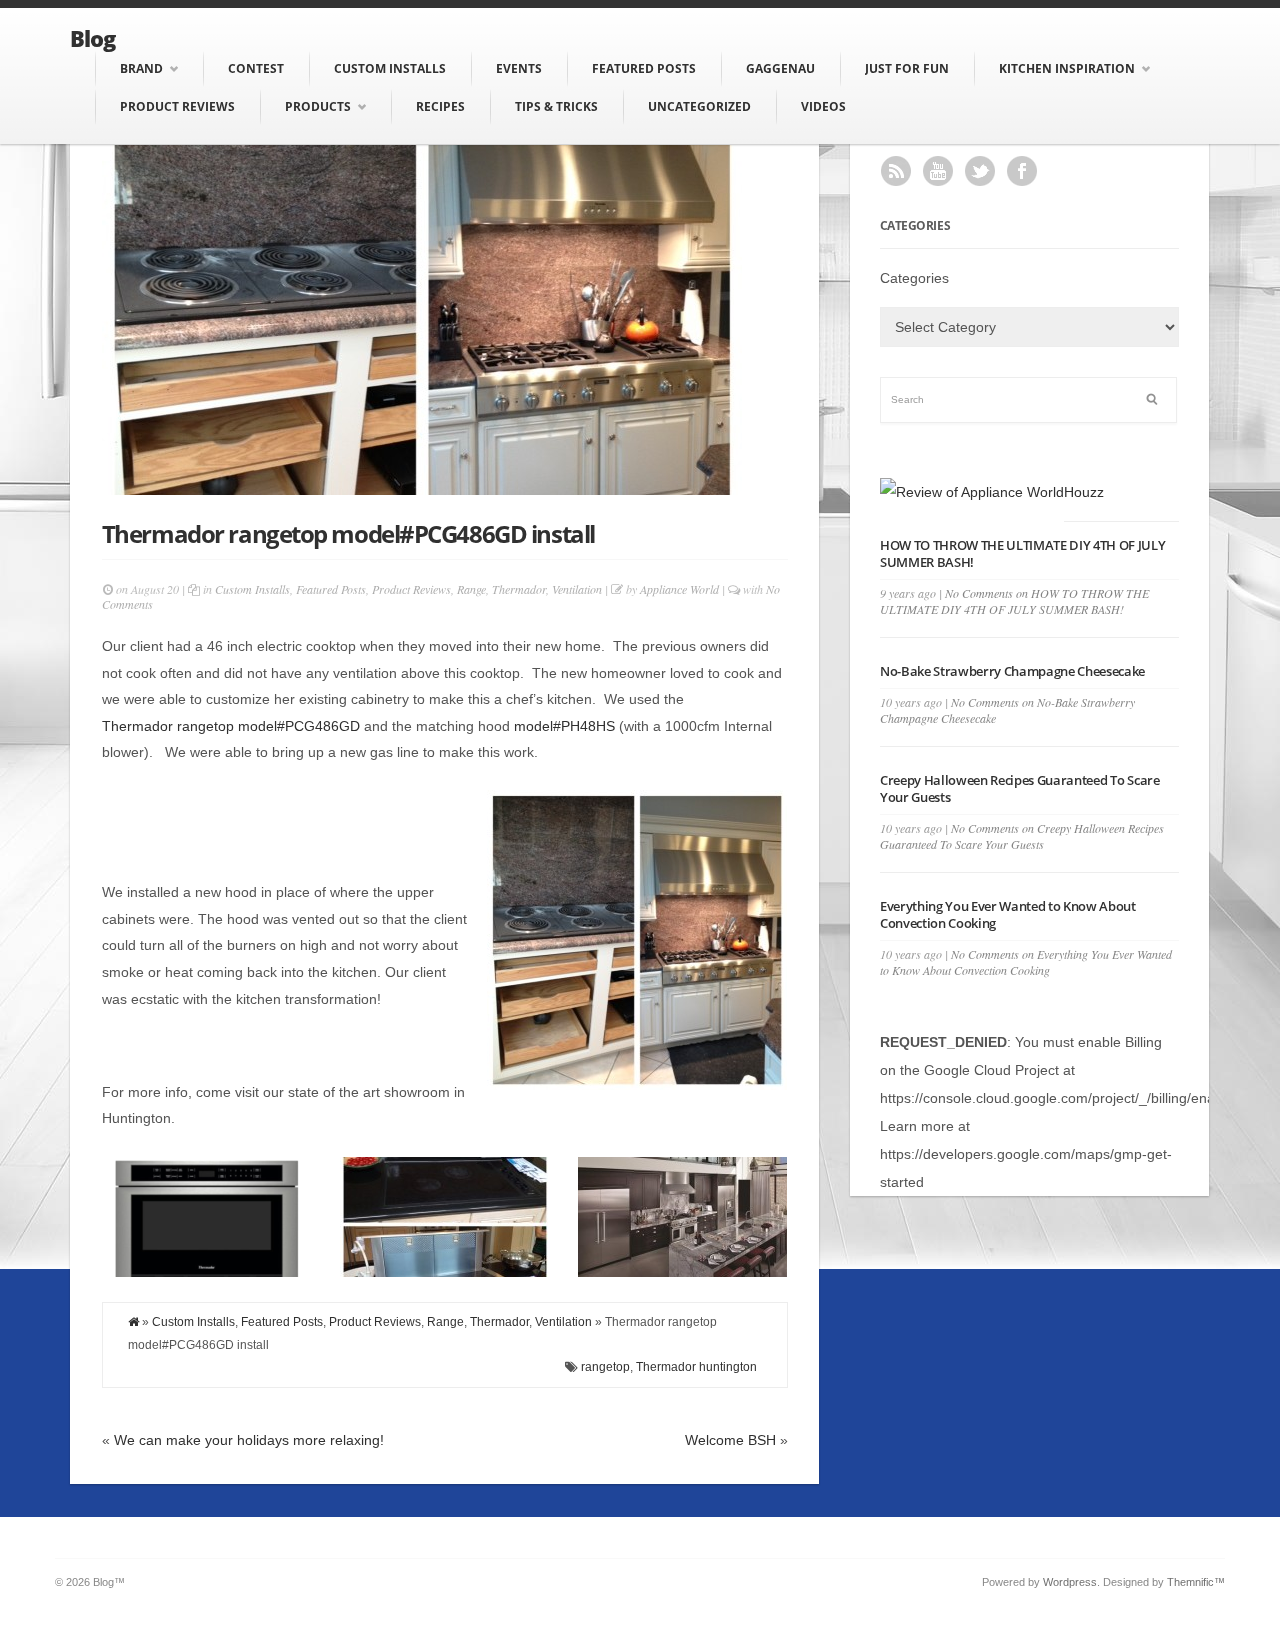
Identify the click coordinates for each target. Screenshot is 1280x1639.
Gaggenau (780, 68)
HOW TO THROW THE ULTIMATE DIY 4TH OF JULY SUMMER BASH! (1023, 553)
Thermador (519, 589)
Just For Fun (907, 68)
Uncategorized (699, 106)
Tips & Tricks (556, 106)
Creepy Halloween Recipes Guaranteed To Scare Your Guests (1020, 788)
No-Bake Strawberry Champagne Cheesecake (1012, 671)
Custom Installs (390, 68)
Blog (92, 38)
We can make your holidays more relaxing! (249, 1440)
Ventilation (577, 589)
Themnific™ (1196, 1582)
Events (519, 68)
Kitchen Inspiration (1067, 68)
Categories (914, 278)
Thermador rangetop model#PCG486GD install (348, 533)
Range (471, 589)
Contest (256, 68)
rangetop (605, 1367)
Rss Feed (896, 171)
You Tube (938, 171)
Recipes (440, 106)
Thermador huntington (696, 1367)
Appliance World (679, 589)
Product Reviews (177, 106)
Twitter (980, 171)
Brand (141, 68)
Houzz (1084, 492)
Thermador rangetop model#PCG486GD (231, 726)
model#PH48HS (566, 726)
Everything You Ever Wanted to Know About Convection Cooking (1008, 914)
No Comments (1014, 601)
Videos (823, 106)
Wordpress (1070, 1582)
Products (318, 106)
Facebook (1022, 171)
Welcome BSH (730, 1440)
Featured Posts (644, 68)
